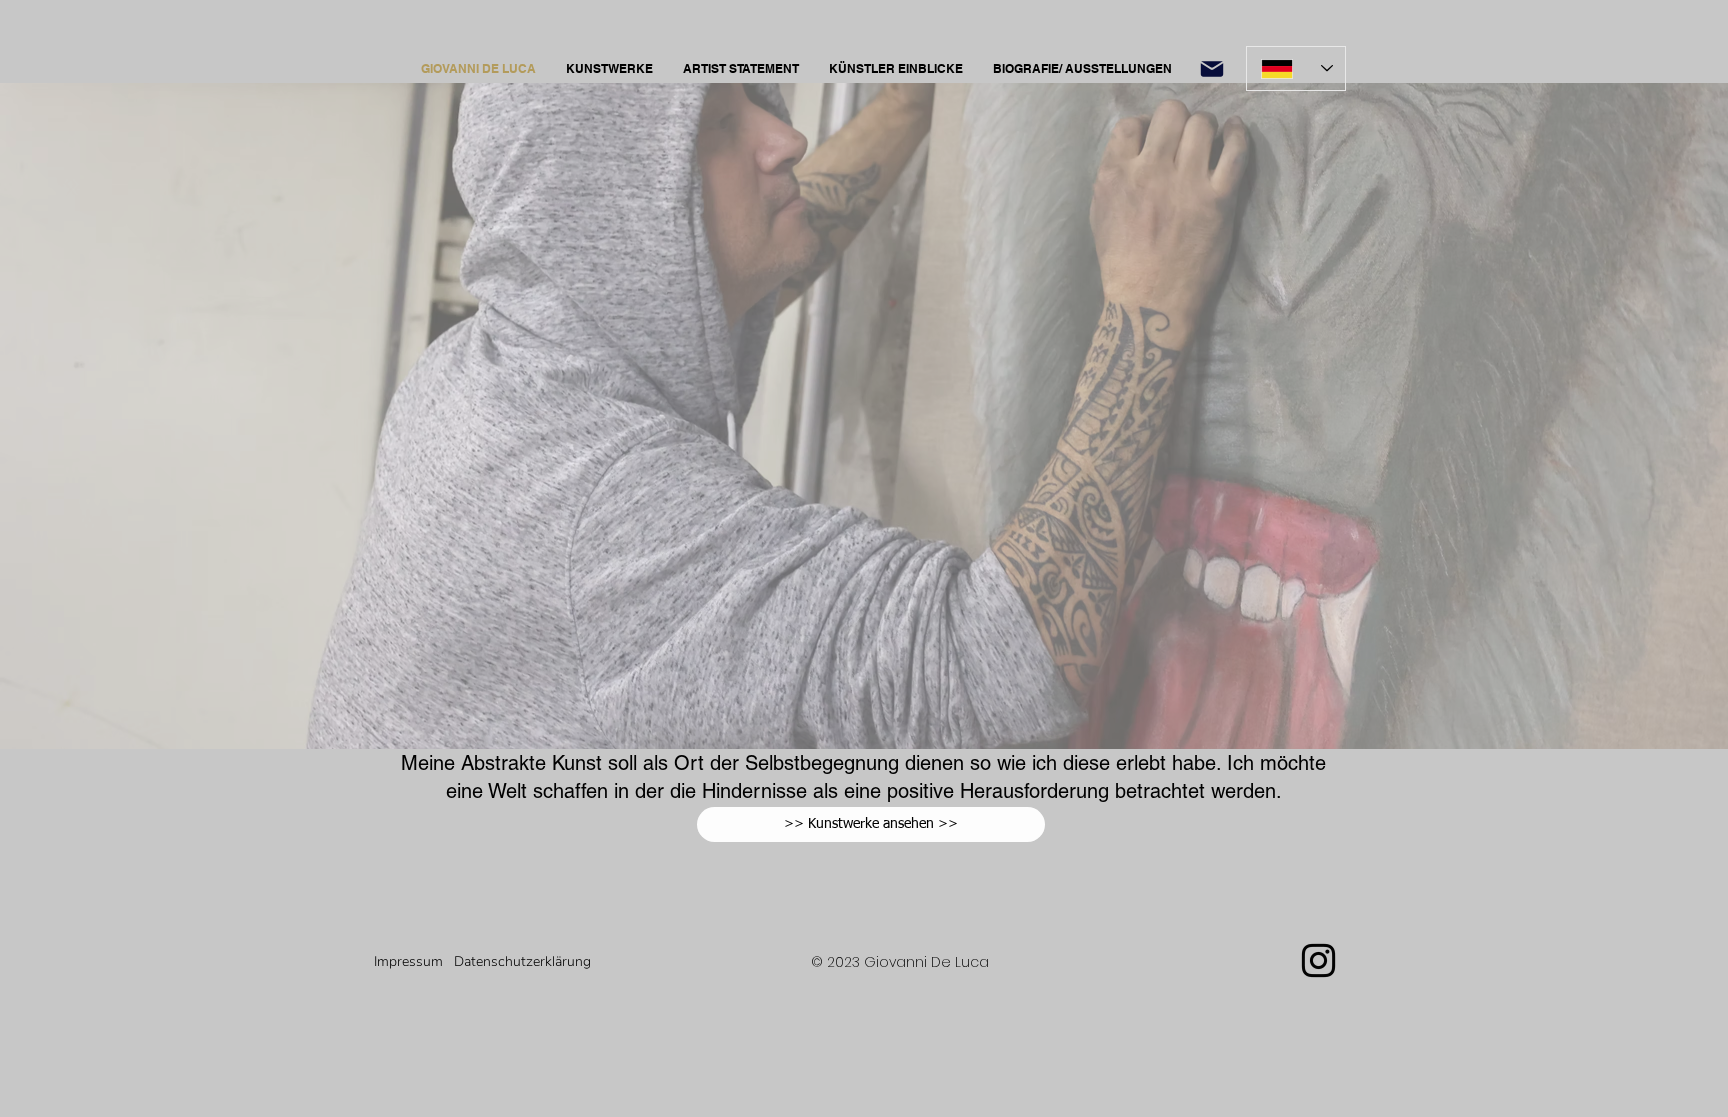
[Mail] (1211, 68)
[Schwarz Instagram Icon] (1318, 960)
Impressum (408, 961)
